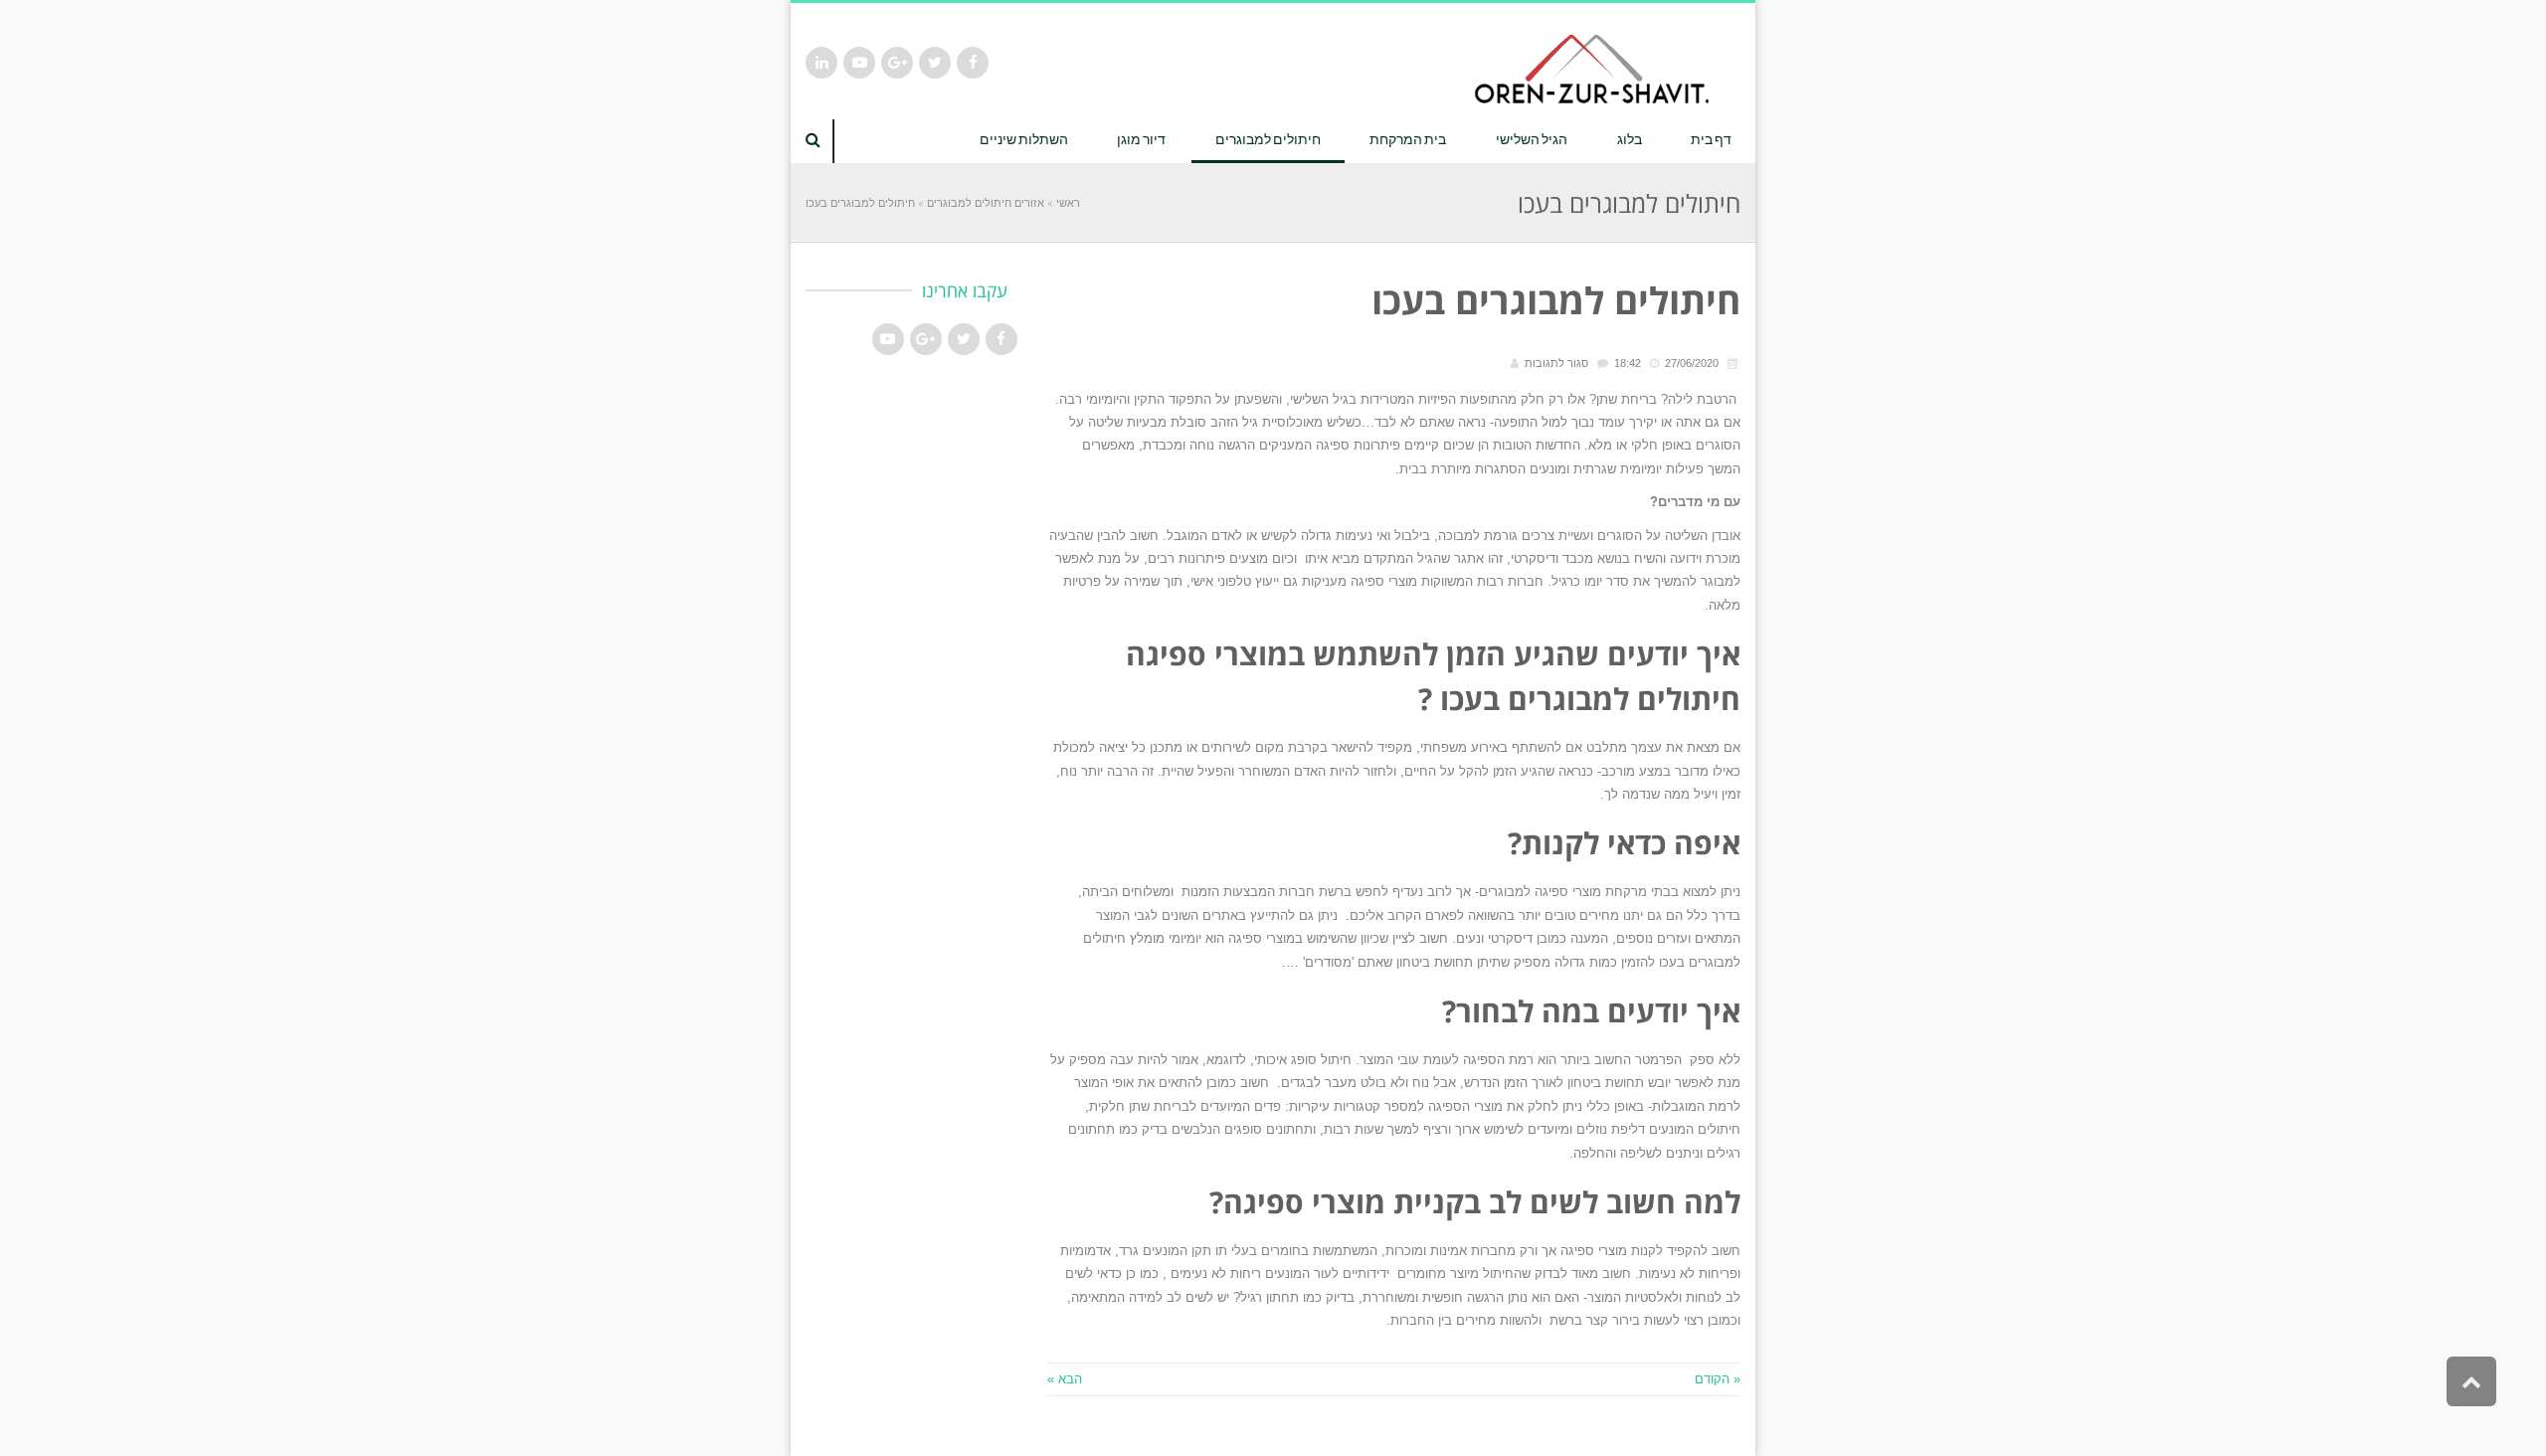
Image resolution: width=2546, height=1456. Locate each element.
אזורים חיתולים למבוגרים (986, 202)
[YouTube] (859, 63)
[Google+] (897, 63)
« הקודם (1718, 1379)
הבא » (1065, 1379)
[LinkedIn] (821, 63)
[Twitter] (935, 63)
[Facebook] (973, 63)
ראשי (1068, 202)
